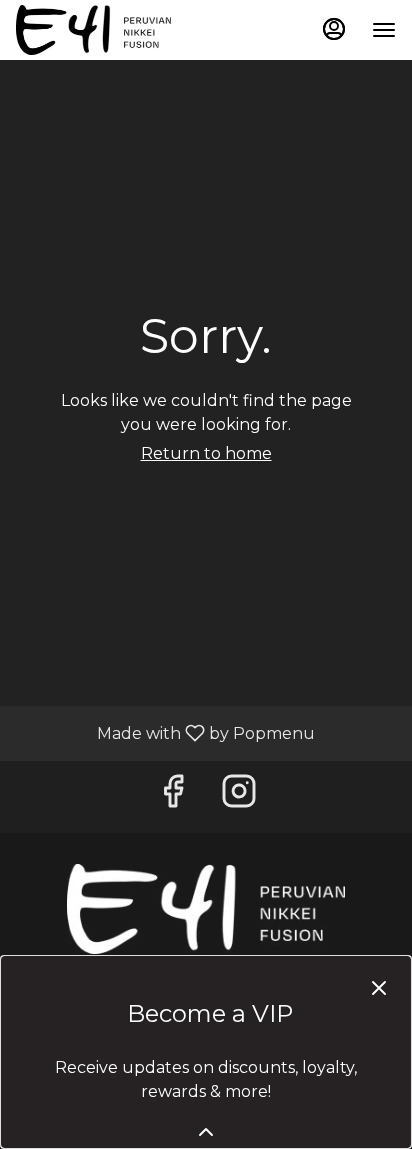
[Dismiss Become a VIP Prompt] (379, 988)
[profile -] (334, 29)
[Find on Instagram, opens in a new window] (239, 796)
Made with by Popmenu (165, 732)
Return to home (206, 453)
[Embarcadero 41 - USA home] (106, 30)
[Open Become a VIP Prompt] (206, 1132)
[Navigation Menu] (384, 30)
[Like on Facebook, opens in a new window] (173, 796)
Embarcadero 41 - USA (206, 909)
